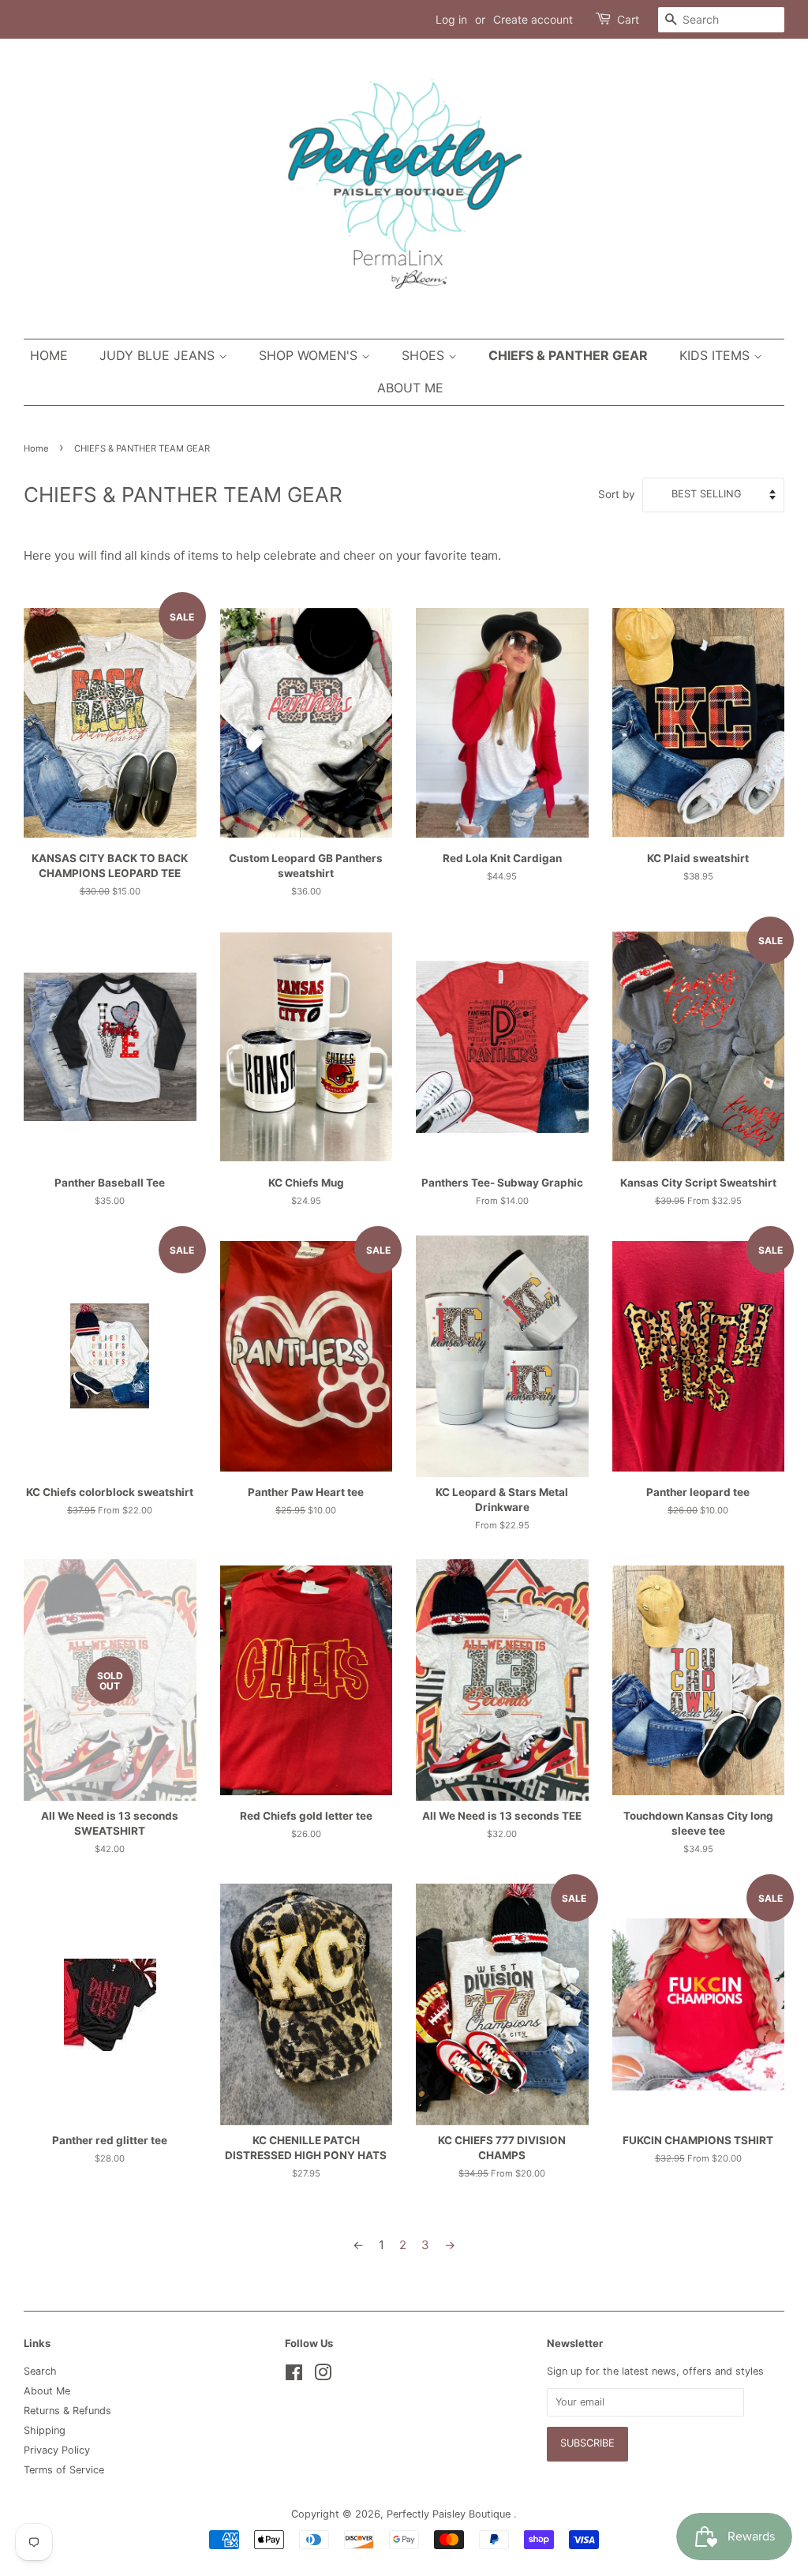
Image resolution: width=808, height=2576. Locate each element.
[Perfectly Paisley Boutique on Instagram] (323, 2376)
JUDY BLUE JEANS (159, 355)
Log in (451, 19)
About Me (410, 388)
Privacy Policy (57, 2450)
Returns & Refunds (67, 2411)
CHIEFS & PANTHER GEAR (568, 355)
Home (49, 355)
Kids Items (716, 355)
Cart (628, 19)
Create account (533, 19)
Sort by (617, 494)
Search (40, 2371)
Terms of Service (64, 2470)
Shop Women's (310, 355)
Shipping (45, 2430)
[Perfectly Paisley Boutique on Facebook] (294, 2376)
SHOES (425, 355)
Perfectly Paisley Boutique (450, 2514)
